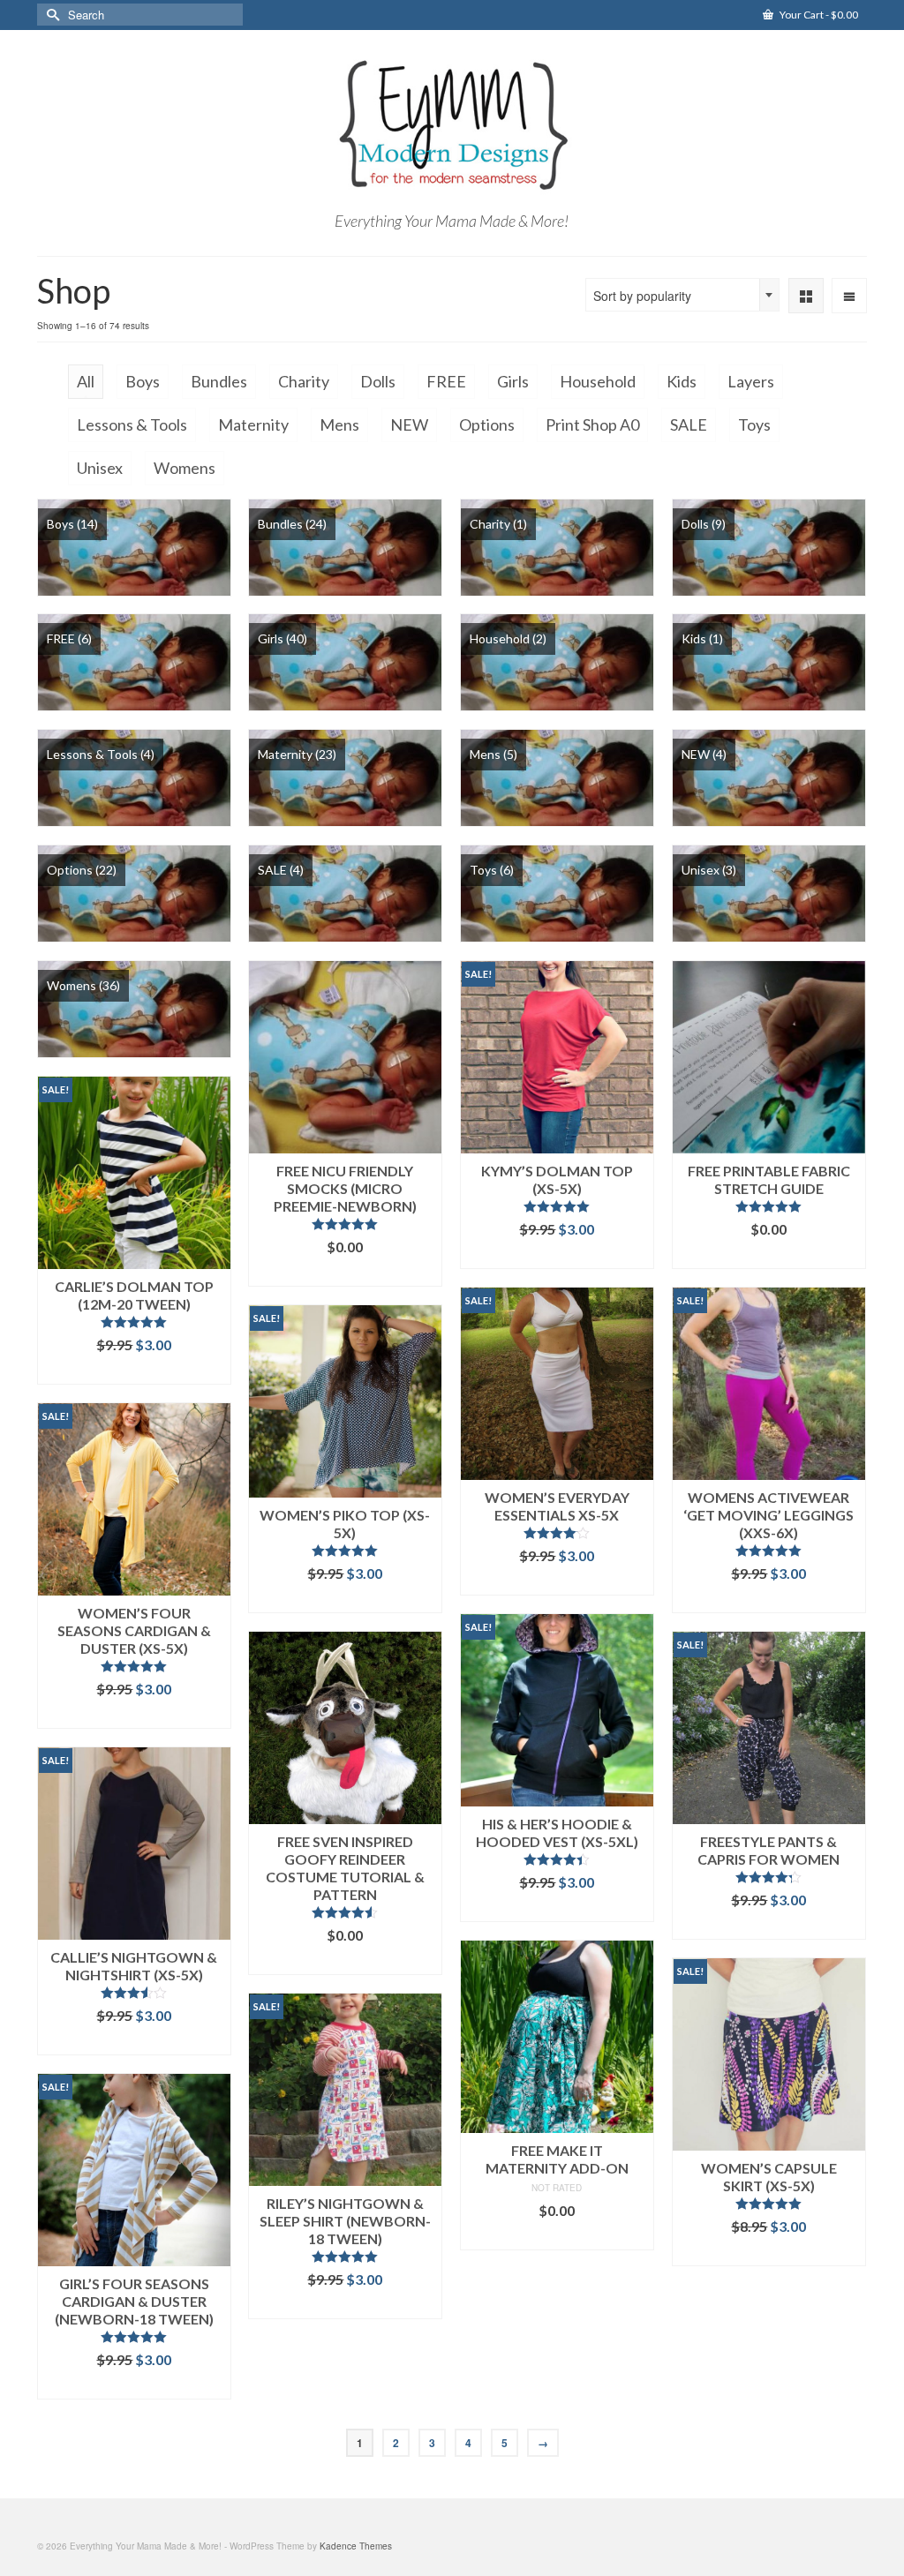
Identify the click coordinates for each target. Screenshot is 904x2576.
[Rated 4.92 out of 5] (134, 1322)
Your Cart (818, 15)
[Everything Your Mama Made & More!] (452, 125)
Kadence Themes (356, 2546)
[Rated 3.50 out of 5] (134, 1993)
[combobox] (682, 295)
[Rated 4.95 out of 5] (345, 1224)
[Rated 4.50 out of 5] (345, 1912)
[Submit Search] (50, 15)
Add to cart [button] (345, 1273)
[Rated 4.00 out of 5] (557, 1533)
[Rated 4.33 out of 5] (557, 1859)
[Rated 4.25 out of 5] (769, 1877)
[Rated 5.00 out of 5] (557, 1206)
